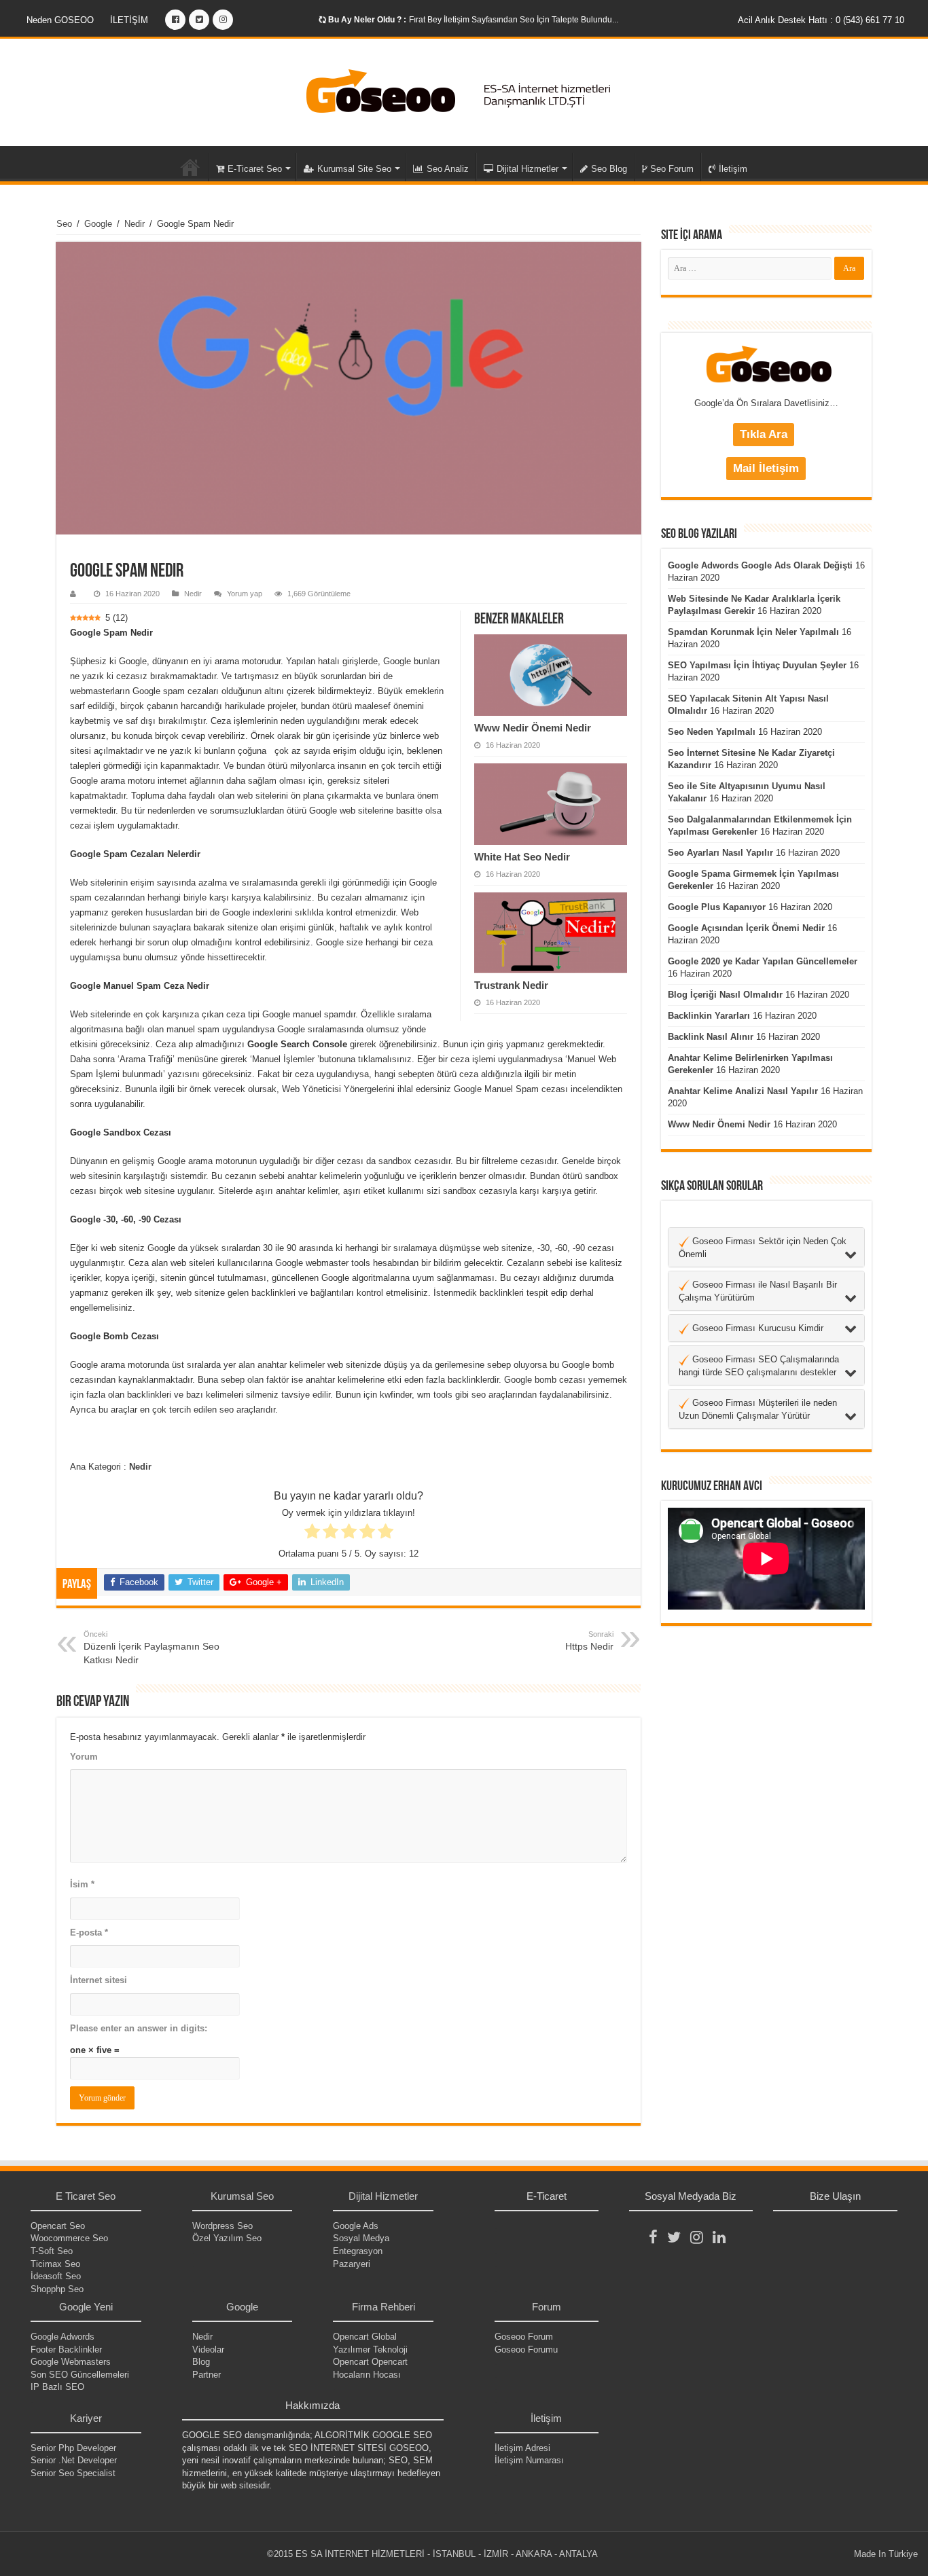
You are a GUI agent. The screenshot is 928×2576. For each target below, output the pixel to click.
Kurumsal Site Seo (354, 169)
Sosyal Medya (361, 2238)
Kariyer (86, 2418)
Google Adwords (63, 2337)
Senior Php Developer (73, 2448)
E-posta (89, 1933)
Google (98, 224)
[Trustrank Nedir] (551, 933)
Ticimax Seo (55, 2264)
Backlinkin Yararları (709, 1016)
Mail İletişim (766, 468)
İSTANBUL (454, 2554)
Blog (201, 2362)
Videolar (208, 2350)
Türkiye (903, 2554)
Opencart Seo (58, 2226)
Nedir (135, 224)
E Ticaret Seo (86, 2196)
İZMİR (496, 2554)
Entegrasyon (358, 2251)
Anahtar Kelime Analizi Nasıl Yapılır (743, 1091)
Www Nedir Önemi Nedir (533, 728)
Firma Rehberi (383, 2307)
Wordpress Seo (222, 2226)
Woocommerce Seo (69, 2238)
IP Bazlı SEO (57, 2387)
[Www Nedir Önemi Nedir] (551, 675)
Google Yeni (86, 2307)
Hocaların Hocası (367, 2375)
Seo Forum (672, 169)
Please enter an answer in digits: (139, 2028)
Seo (64, 224)
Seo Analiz (448, 169)
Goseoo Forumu (526, 2350)
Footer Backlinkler (66, 2350)
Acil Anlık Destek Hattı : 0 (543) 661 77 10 (821, 20)
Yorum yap (245, 594)
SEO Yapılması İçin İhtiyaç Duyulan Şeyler (757, 665)
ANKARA (534, 2554)
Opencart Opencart (370, 2362)
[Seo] (464, 92)
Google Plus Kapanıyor (717, 907)
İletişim (733, 169)
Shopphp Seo (57, 2289)
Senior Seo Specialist (73, 2473)
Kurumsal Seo (242, 2196)
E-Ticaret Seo (255, 169)
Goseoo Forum (524, 2337)
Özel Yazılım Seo (227, 2238)
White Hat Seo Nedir (522, 857)
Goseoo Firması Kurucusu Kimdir (756, 1328)
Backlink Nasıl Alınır (711, 1037)
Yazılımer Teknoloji (370, 2350)
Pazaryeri (352, 2264)
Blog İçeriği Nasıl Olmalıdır (725, 995)
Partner (207, 2375)
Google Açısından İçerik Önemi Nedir (746, 928)
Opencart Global (365, 2337)
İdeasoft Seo (56, 2276)
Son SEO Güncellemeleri (80, 2375)
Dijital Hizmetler (528, 169)
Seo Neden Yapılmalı (712, 732)
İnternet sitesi (99, 1980)
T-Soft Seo (52, 2251)
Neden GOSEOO (60, 20)
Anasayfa (190, 167)
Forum (547, 2307)
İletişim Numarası (529, 2460)
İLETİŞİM (129, 20)
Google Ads (356, 2226)
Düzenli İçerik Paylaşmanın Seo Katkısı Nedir (151, 1648)
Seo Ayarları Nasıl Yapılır (720, 853)
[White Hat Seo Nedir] (551, 804)
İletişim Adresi (522, 2448)
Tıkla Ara (764, 434)
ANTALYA (578, 2554)
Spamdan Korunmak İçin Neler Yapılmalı (753, 632)
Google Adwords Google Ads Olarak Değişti (760, 565)
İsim (82, 1884)
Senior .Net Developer (74, 2460)
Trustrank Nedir (511, 985)
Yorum (84, 1757)
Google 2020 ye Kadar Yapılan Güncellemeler (763, 961)
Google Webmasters (71, 2362)
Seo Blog (609, 169)
